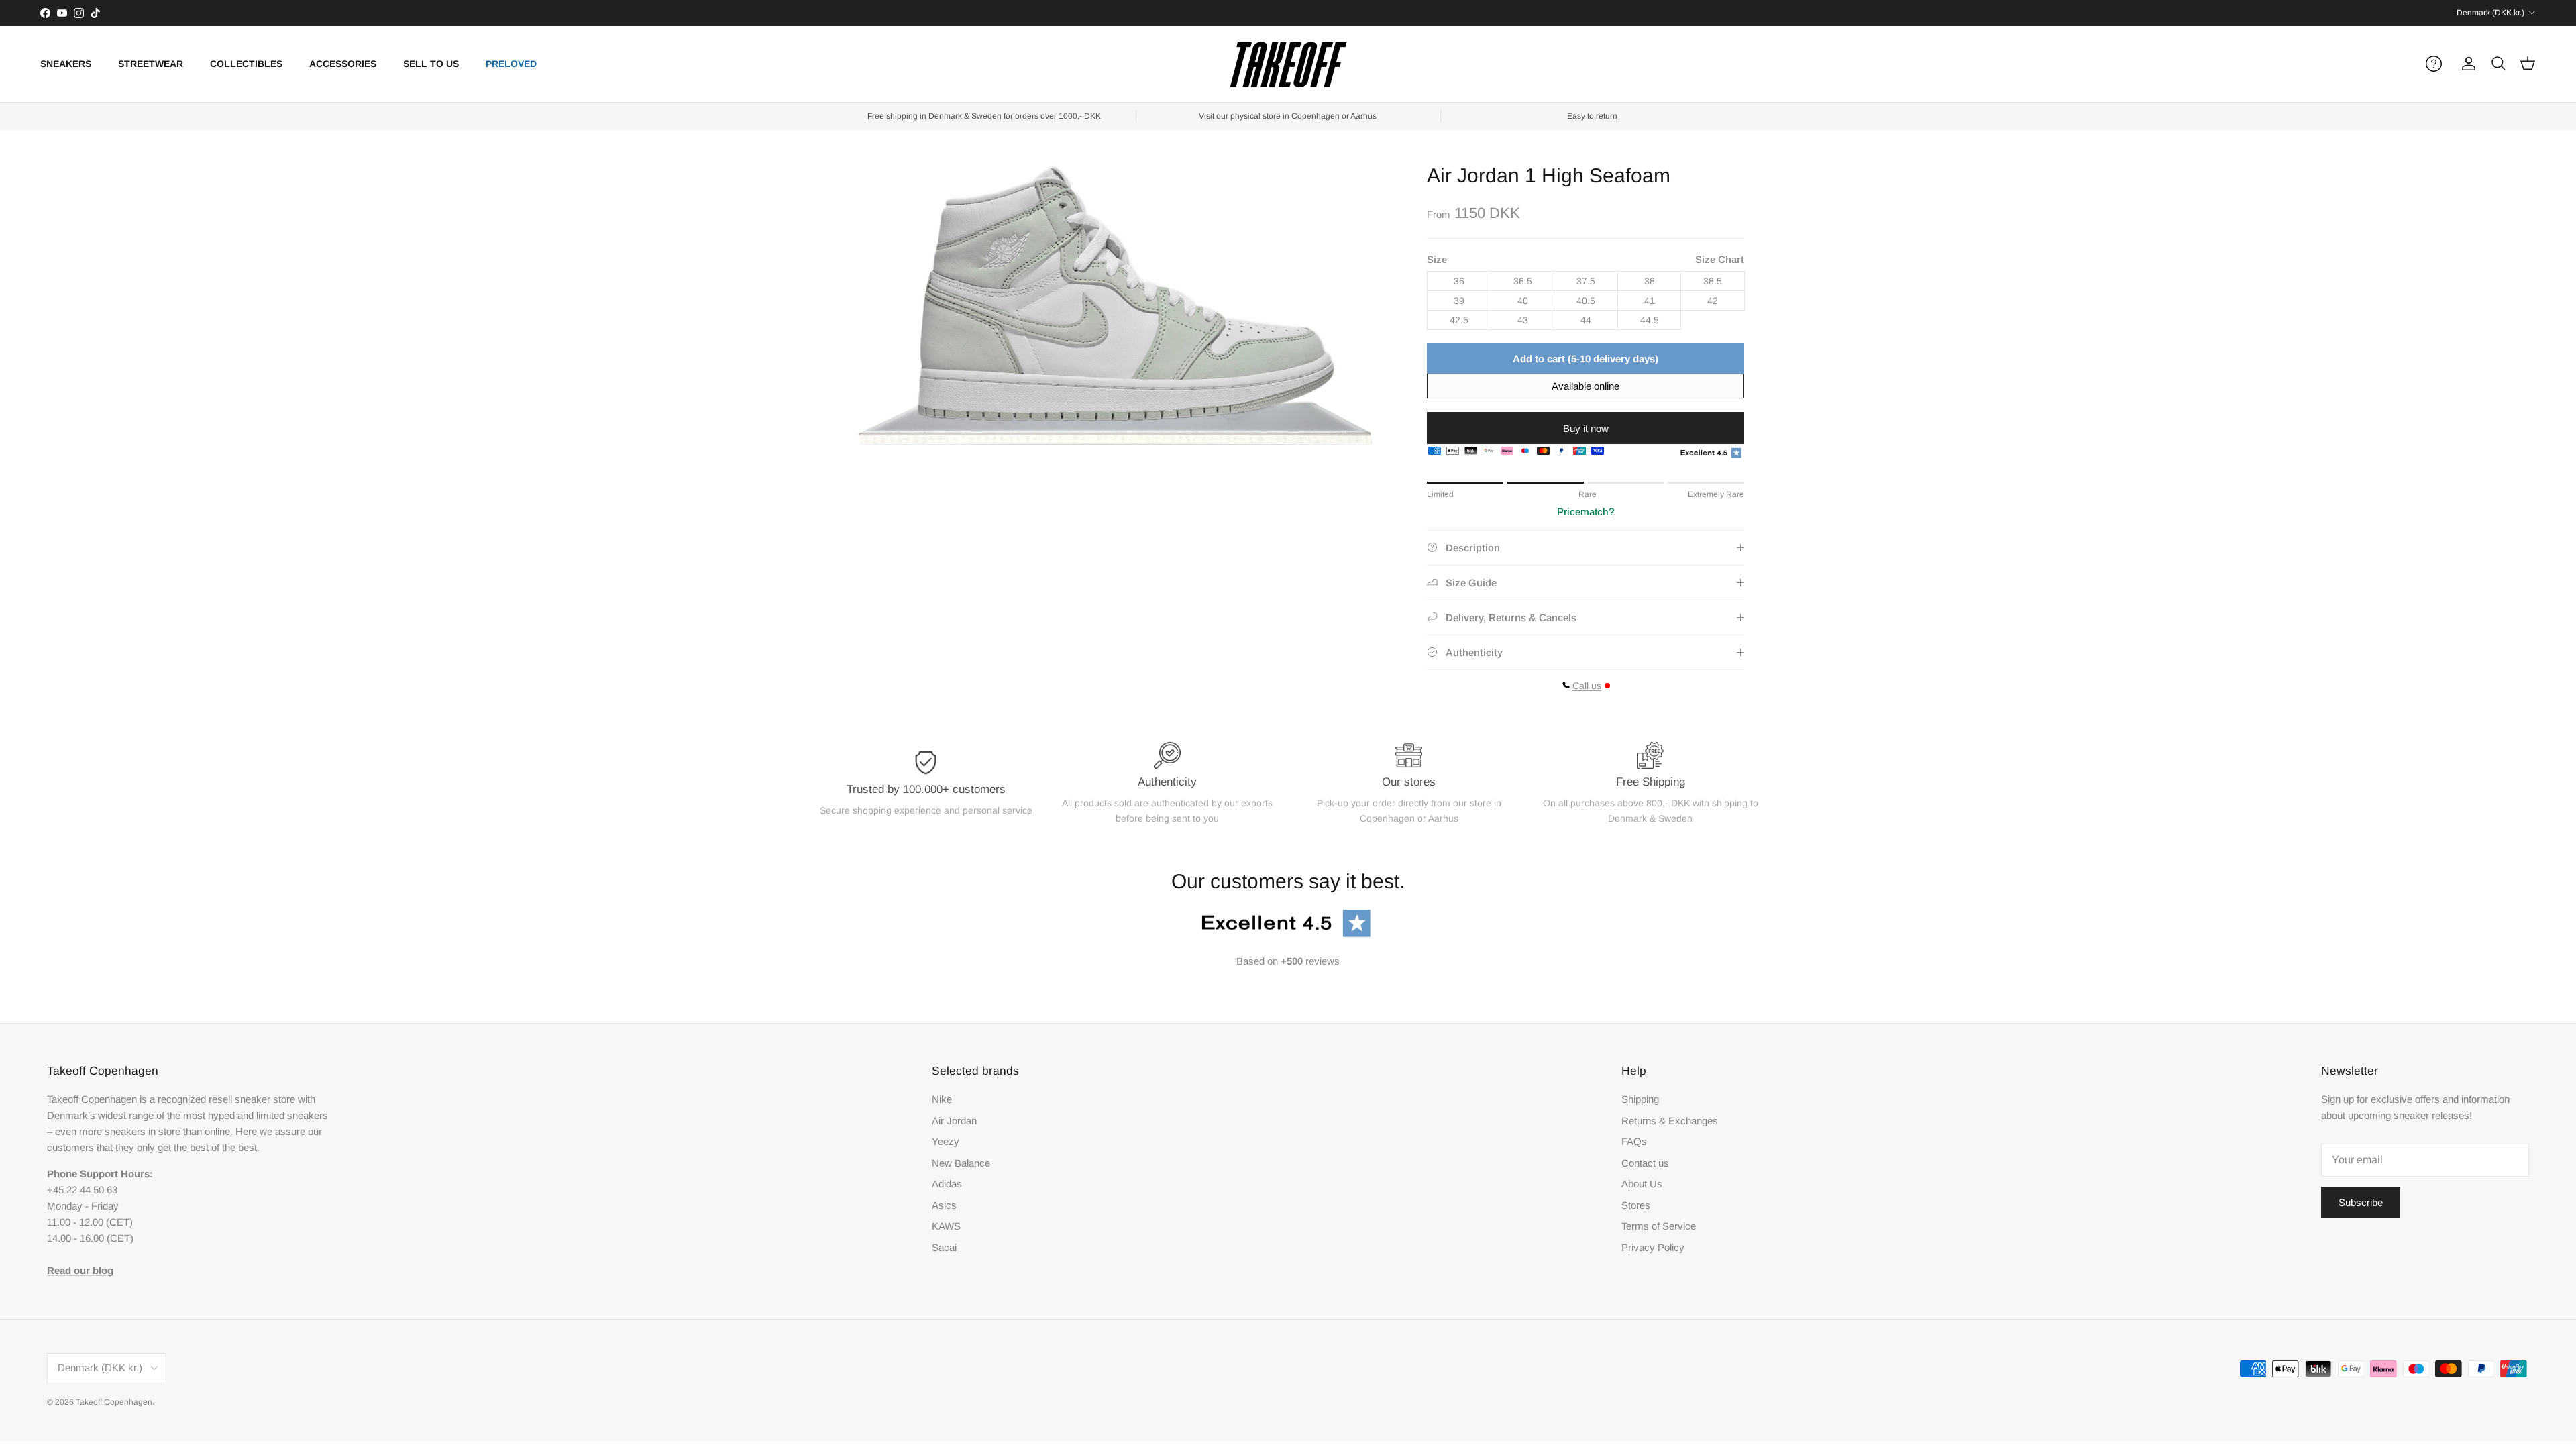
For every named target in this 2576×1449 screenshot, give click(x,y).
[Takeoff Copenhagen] (1288, 64)
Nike (942, 1099)
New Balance (961, 1163)
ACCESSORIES (343, 64)
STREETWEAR (151, 64)
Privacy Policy (1653, 1247)
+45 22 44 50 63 (82, 1190)
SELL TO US (431, 64)
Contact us (1645, 1163)
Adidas (947, 1184)
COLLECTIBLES (246, 64)
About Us (1642, 1184)
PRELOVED (511, 64)
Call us (1587, 686)
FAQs (1634, 1141)
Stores (1636, 1205)
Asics (944, 1205)
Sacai (944, 1247)
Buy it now (1586, 428)
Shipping (1640, 1099)
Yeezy (946, 1141)
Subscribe (2361, 1202)
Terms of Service (1659, 1226)
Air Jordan (954, 1121)
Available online (1586, 386)
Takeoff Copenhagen (114, 1402)
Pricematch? (1586, 512)
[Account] (2466, 64)
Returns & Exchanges (1670, 1121)
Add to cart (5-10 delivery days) (1586, 359)
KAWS (946, 1226)
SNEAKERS (66, 64)
